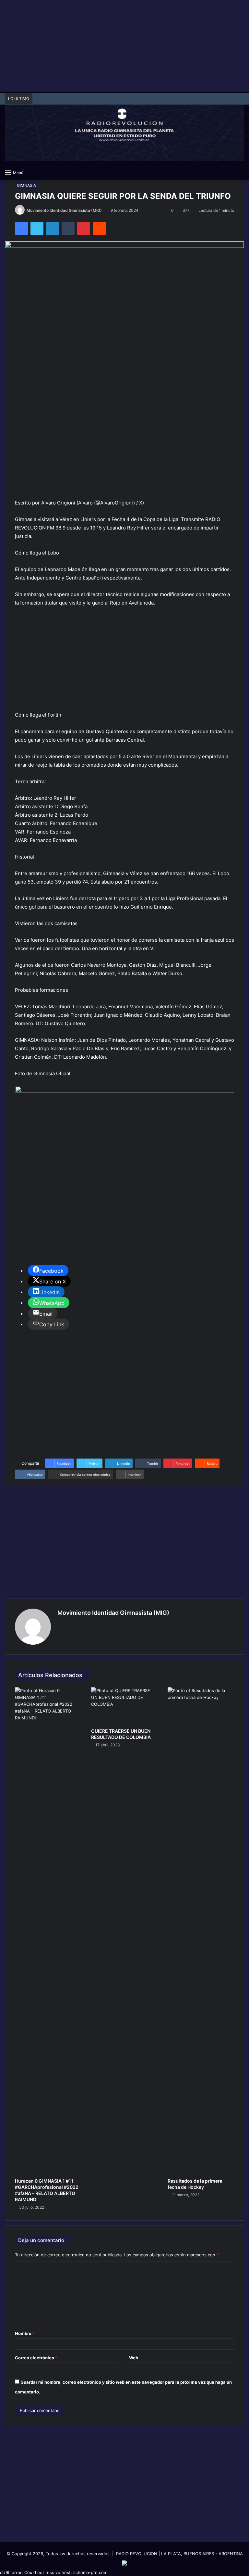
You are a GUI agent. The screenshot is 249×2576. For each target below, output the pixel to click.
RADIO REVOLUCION (137, 2554)
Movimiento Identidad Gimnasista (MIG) (64, 210)
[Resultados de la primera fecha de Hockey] (201, 1931)
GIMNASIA (26, 185)
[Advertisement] (124, 45)
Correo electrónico (36, 2358)
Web (134, 2358)
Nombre (25, 2333)
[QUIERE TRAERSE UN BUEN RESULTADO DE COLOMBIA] (124, 1706)
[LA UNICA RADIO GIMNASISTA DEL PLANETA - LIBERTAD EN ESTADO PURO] (124, 129)
